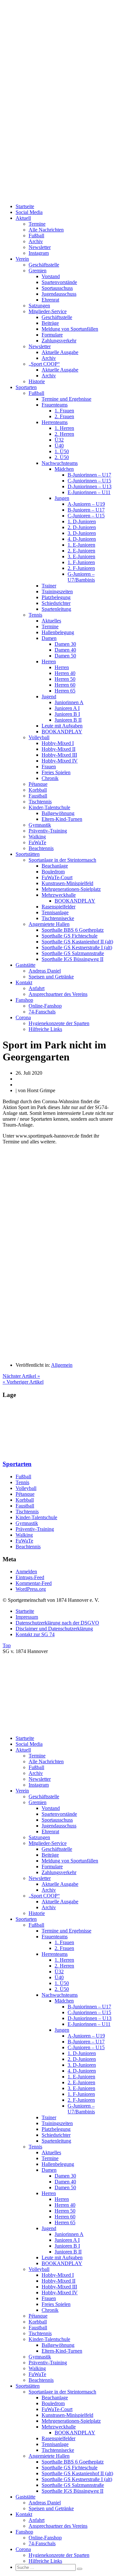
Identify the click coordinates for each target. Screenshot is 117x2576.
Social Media (29, 212)
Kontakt (24, 982)
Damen (49, 638)
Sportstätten (28, 854)
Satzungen (39, 306)
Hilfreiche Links (45, 1029)
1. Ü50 (62, 451)
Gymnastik (40, 825)
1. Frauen (64, 411)
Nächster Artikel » (21, 1376)
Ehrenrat (50, 300)
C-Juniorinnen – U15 (89, 481)
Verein (22, 259)
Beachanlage (55, 866)
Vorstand (51, 276)
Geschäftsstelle (44, 265)
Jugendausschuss (59, 294)
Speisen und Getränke (51, 977)
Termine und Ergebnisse (66, 399)
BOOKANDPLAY (62, 732)
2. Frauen (64, 416)
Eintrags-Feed (30, 1577)
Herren (49, 662)
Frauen (49, 767)
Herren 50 (65, 679)
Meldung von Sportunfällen (70, 329)
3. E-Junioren (81, 556)
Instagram (39, 253)
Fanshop (24, 1000)
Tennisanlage (55, 912)
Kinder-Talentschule (49, 807)
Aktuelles (51, 621)
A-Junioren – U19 (86, 504)
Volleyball (39, 737)
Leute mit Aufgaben (62, 726)
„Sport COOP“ (44, 364)
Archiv (36, 241)
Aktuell (23, 218)
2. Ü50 (62, 457)
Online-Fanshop (45, 1006)
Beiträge (50, 323)
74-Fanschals (42, 1012)
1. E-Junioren (81, 545)
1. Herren (64, 428)
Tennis (35, 615)
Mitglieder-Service (48, 311)
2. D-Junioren (82, 527)
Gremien (38, 271)
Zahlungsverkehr (59, 341)
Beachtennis (41, 848)
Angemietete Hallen (49, 924)
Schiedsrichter (56, 603)
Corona (23, 1017)
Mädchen (64, 469)
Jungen (62, 498)
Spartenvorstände (59, 282)
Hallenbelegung (58, 632)
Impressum (27, 1617)
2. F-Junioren (81, 568)
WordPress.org (31, 1589)
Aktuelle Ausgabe (60, 352)
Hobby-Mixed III (59, 755)
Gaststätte (26, 965)
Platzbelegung (56, 597)
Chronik (50, 778)
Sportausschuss (57, 288)
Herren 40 (65, 673)
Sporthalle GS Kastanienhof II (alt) (77, 942)
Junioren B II (68, 720)
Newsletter (40, 247)
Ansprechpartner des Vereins (58, 994)
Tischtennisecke (58, 918)
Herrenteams (55, 422)
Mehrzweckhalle (59, 895)
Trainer (49, 586)
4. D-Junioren (82, 539)
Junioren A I (67, 708)
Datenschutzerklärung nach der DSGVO (57, 1623)
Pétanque (38, 784)
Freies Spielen (56, 772)
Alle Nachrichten (46, 230)
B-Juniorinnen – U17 (89, 475)
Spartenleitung (56, 609)
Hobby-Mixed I (58, 743)
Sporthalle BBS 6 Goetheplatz (73, 930)
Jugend (49, 697)
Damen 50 (65, 656)
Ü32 (59, 440)
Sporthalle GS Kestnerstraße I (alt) (77, 947)
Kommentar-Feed (34, 1583)
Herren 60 (65, 685)
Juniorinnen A (69, 702)
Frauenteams (55, 405)
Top (7, 1645)
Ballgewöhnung (58, 813)
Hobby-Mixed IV (60, 761)
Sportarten (26, 387)
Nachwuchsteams (60, 463)
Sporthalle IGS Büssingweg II (72, 959)
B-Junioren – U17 (86, 510)
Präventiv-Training (48, 831)
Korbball (38, 790)
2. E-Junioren (81, 551)
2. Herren (64, 434)
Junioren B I (67, 714)
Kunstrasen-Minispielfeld (67, 883)
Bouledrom (53, 872)
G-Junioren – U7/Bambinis (81, 577)
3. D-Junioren (82, 533)
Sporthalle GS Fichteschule (70, 936)
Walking (37, 837)
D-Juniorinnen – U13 (90, 486)
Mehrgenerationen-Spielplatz (71, 889)
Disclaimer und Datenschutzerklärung (54, 1629)
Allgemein (62, 1365)
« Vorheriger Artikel (23, 1382)
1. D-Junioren (82, 521)
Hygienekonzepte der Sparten (59, 1023)
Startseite (25, 206)
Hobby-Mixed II (58, 749)
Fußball (36, 236)
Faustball (38, 796)
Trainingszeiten (57, 591)
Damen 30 (65, 644)
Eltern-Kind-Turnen (62, 819)
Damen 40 (65, 650)
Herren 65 (65, 691)
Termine (37, 224)
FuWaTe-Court (57, 877)
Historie (37, 381)
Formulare (52, 335)
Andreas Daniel (45, 971)
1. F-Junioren (81, 562)
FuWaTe (37, 842)
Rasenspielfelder (58, 907)
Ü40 (59, 446)
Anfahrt (37, 988)
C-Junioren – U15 (86, 516)
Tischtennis (40, 802)
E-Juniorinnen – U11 (89, 492)
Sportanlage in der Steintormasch (62, 860)
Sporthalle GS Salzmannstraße (73, 953)
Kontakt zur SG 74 (35, 1634)
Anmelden (26, 1572)
